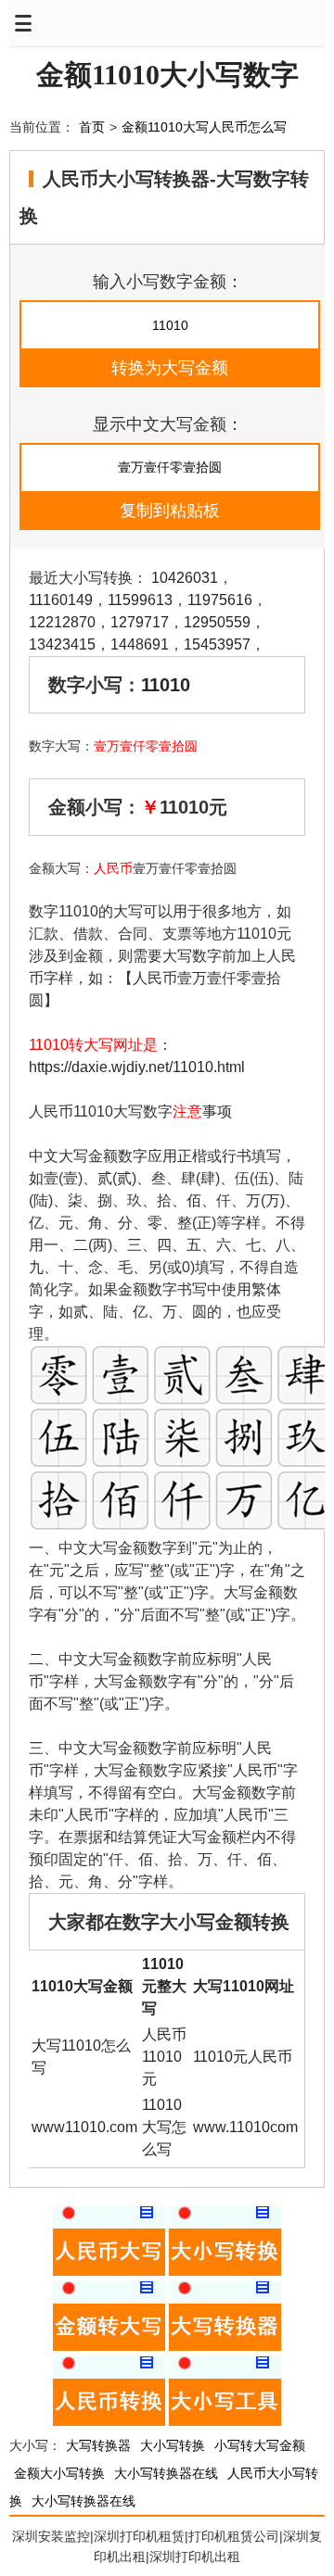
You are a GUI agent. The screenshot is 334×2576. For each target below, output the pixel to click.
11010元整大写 (164, 1986)
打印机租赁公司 (234, 2536)
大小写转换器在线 (166, 2473)
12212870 (62, 622)
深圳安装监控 (51, 2536)
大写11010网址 (244, 1986)
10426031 (185, 578)
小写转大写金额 (260, 2445)
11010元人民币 (243, 2057)
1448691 (140, 644)
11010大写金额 (82, 1986)
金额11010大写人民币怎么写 (204, 127)
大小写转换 (173, 2445)
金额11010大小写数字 (167, 75)
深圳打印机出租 (195, 2557)
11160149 (61, 600)
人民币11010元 (164, 2057)
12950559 (217, 622)
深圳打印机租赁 (139, 2536)
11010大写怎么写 (164, 2127)
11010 (166, 685)
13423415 (62, 644)
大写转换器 (98, 2445)
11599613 (140, 600)
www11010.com (84, 2127)
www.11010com (245, 2127)
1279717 (140, 622)
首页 (92, 127)
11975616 (220, 600)
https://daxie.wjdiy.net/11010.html (137, 1067)
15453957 (217, 644)
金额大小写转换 (59, 2473)
